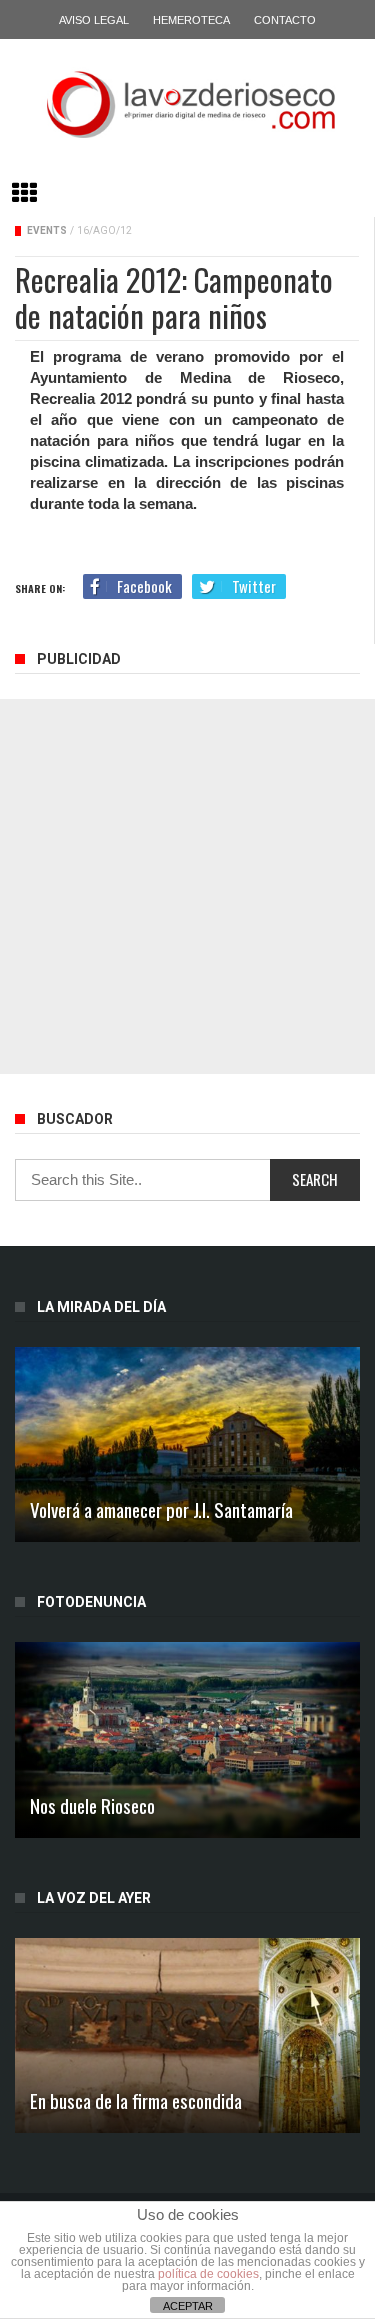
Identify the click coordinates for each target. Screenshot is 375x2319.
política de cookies (208, 2274)
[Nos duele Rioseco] (187, 1739)
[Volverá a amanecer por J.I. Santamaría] (187, 1444)
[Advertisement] (187, 886)
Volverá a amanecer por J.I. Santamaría (161, 1509)
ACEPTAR (188, 2306)
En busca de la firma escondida (136, 2100)
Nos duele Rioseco (92, 1805)
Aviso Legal (94, 20)
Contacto (285, 20)
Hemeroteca (191, 20)
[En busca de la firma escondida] (187, 2035)
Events (47, 230)
